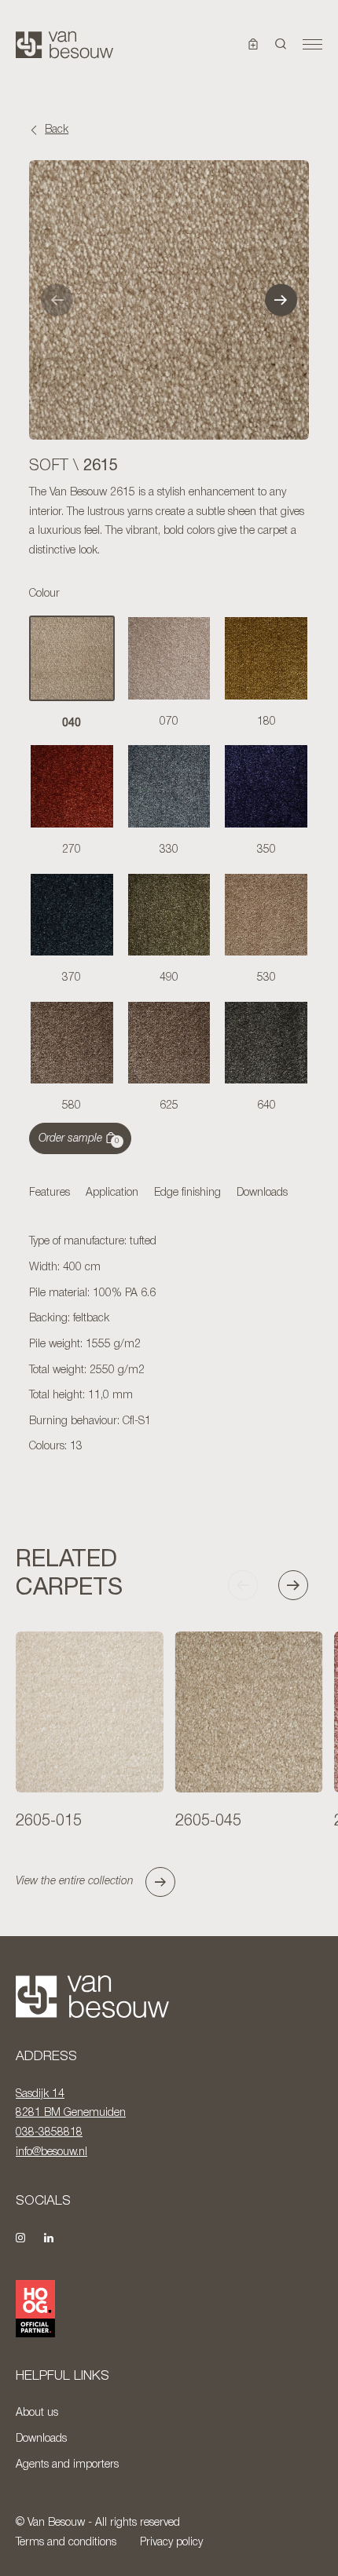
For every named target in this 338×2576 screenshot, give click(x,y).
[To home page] (64, 45)
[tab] (50, 1194)
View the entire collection (75, 1882)
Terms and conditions (66, 2543)
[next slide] (300, 1585)
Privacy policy (171, 2543)
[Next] (281, 300)
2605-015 (49, 1821)
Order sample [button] (79, 1139)
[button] (281, 45)
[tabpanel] (169, 1345)
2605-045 (208, 1821)
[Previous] (57, 300)
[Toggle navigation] (312, 45)
